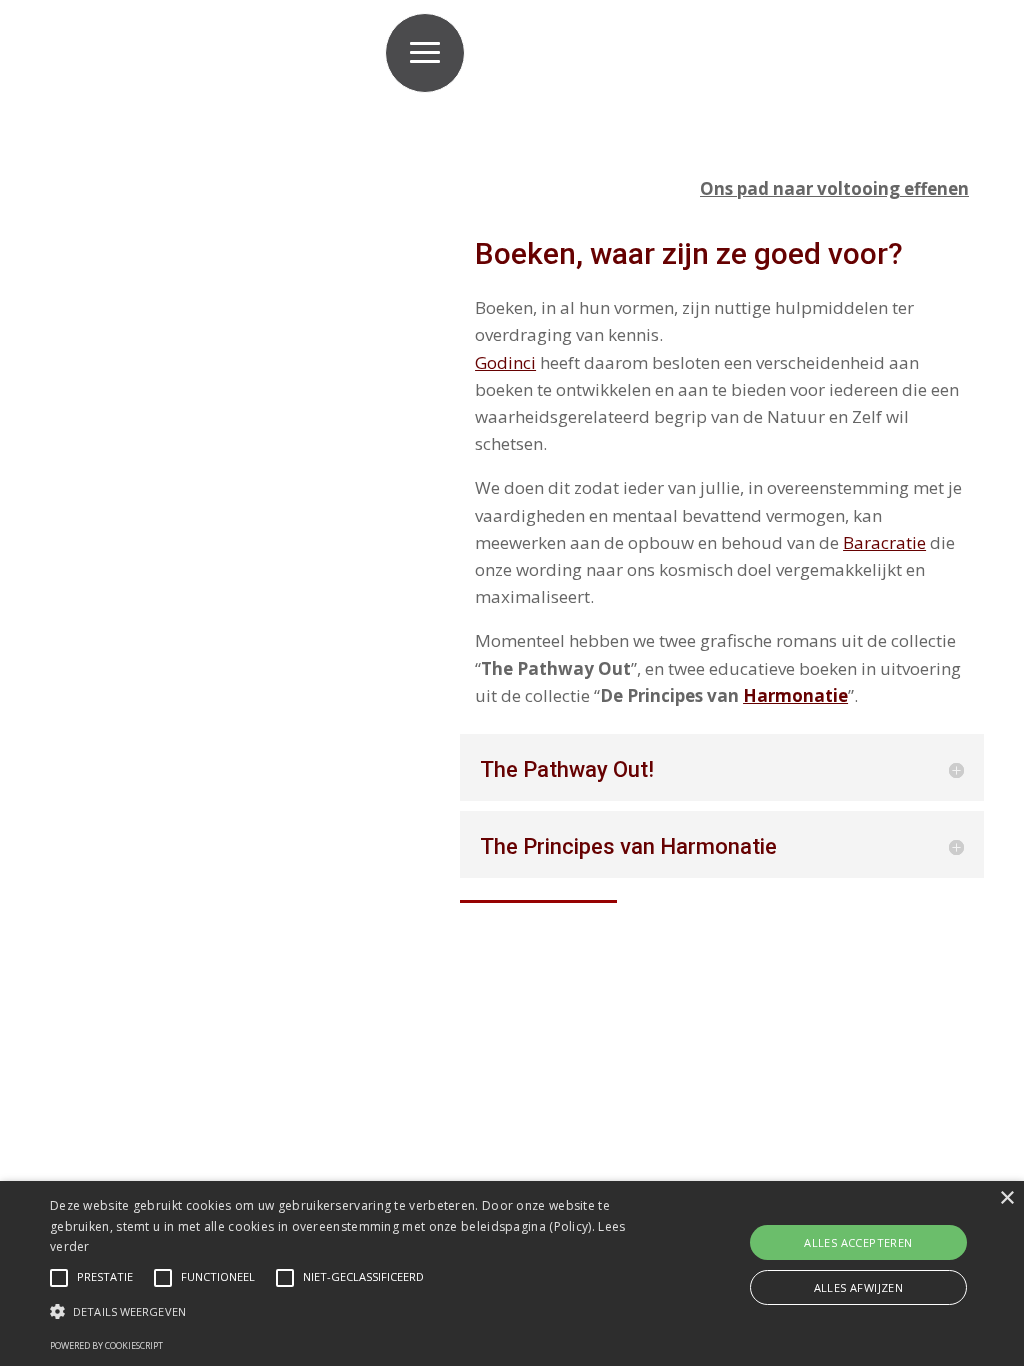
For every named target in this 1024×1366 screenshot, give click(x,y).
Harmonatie (795, 695)
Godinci (505, 362)
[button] (350, 1312)
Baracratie (884, 542)
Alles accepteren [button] (858, 1242)
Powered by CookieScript (106, 1345)
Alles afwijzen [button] (859, 1287)
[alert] (512, 1273)
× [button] (1006, 1198)
